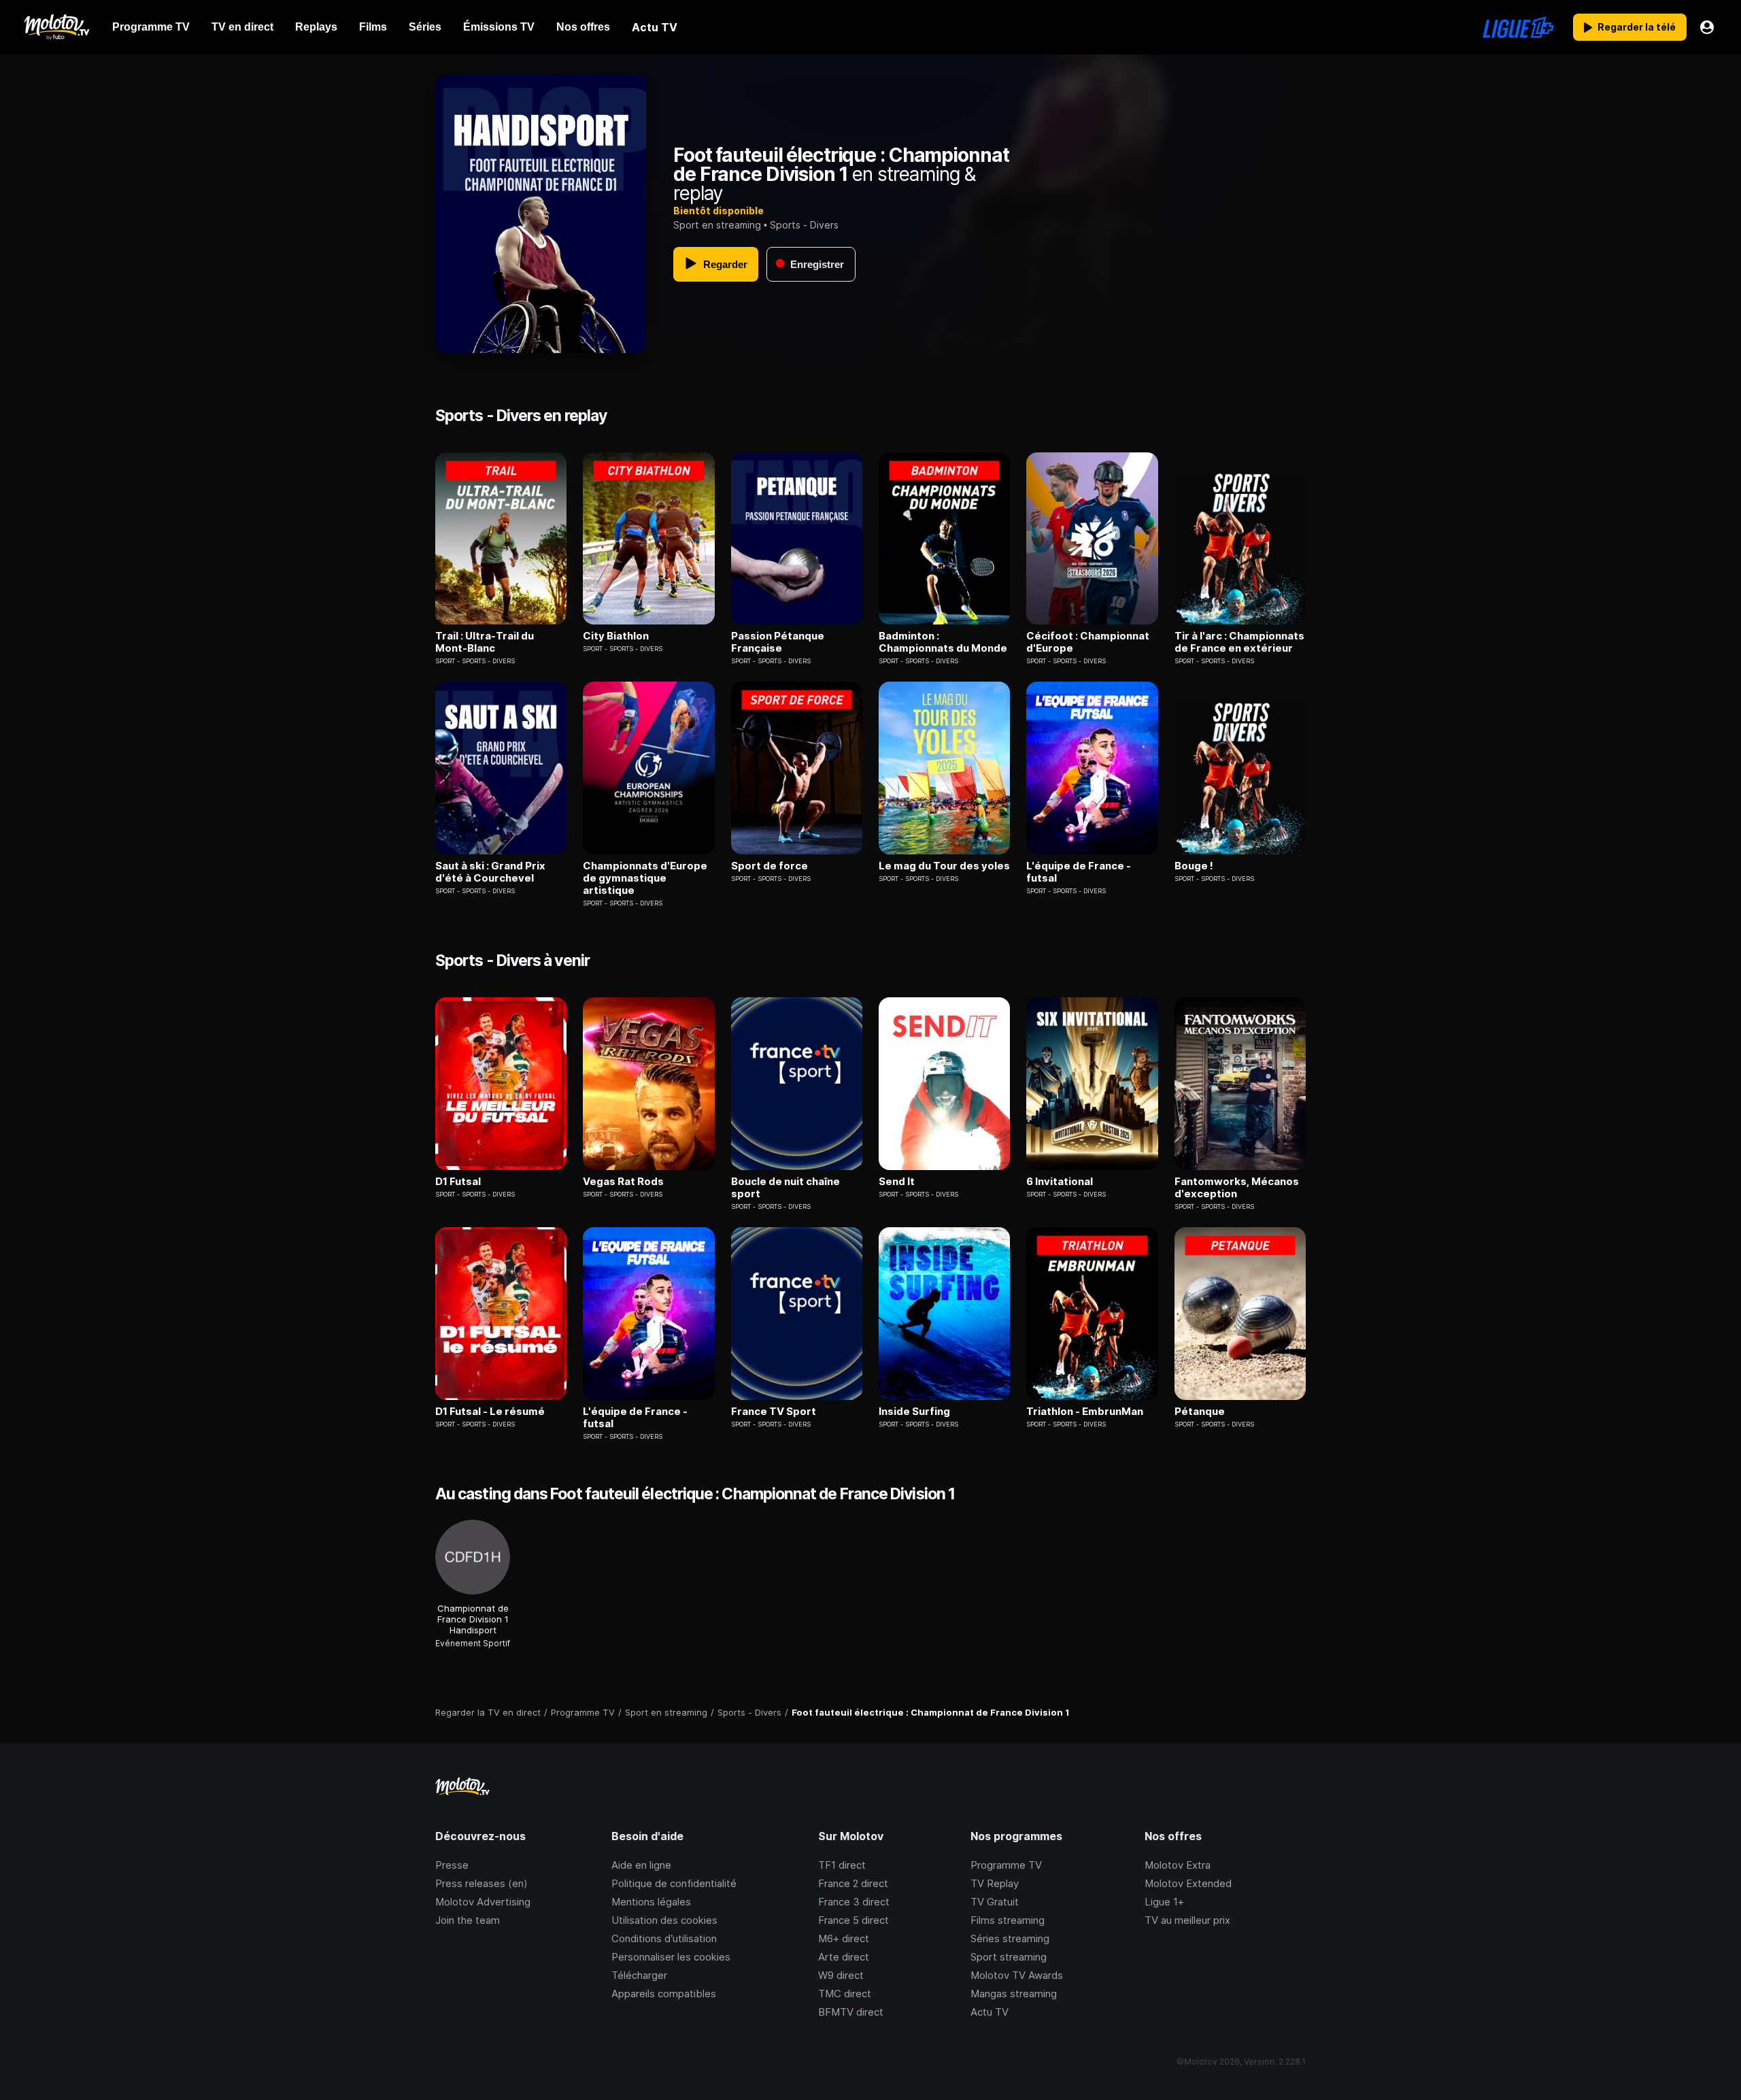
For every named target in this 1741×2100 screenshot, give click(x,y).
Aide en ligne (641, 1865)
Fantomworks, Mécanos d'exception (1237, 1188)
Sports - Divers (804, 225)
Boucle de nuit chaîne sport (785, 1188)
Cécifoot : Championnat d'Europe (1088, 642)
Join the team (468, 1920)
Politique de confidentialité (674, 1883)
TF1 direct (842, 1865)
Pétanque (1200, 1412)
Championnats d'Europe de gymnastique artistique (645, 878)
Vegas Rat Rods (623, 1182)
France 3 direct (854, 1902)
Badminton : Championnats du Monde (943, 642)
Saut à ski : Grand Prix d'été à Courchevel (490, 872)
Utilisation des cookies (664, 1920)
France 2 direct (853, 1883)
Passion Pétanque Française (778, 642)
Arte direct (844, 1957)
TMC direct (845, 1994)
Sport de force (770, 866)
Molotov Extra (1178, 1865)
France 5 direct (853, 1920)
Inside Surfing (914, 1412)
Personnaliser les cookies (671, 1957)
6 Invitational (1060, 1182)
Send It (897, 1182)
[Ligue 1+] (1518, 27)
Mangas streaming (1014, 1994)
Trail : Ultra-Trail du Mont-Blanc (485, 642)
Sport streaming (1009, 1957)
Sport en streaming (717, 225)
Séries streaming (1010, 1938)
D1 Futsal (458, 1182)
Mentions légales (651, 1902)
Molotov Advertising (483, 1902)
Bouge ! (1194, 866)
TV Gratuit (995, 1902)
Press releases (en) (481, 1883)
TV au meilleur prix (1187, 1920)
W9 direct (841, 1975)
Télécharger (639, 1975)
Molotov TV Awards (1017, 1975)
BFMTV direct (851, 2012)
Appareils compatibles (664, 1994)
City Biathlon (616, 636)
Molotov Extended (1188, 1883)
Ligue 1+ (1164, 1902)
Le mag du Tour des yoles (944, 866)
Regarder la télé (1637, 27)
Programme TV (1006, 1865)
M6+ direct (844, 1938)
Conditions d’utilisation (664, 1938)
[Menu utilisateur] (1707, 27)
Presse (452, 1865)
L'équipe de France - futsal (1079, 872)
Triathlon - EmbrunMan (1085, 1412)
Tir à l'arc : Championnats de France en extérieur (1239, 642)
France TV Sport (774, 1412)
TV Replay (995, 1883)
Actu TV (990, 2012)
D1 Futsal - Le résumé (490, 1412)
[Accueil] (56, 27)
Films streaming (1008, 1920)
